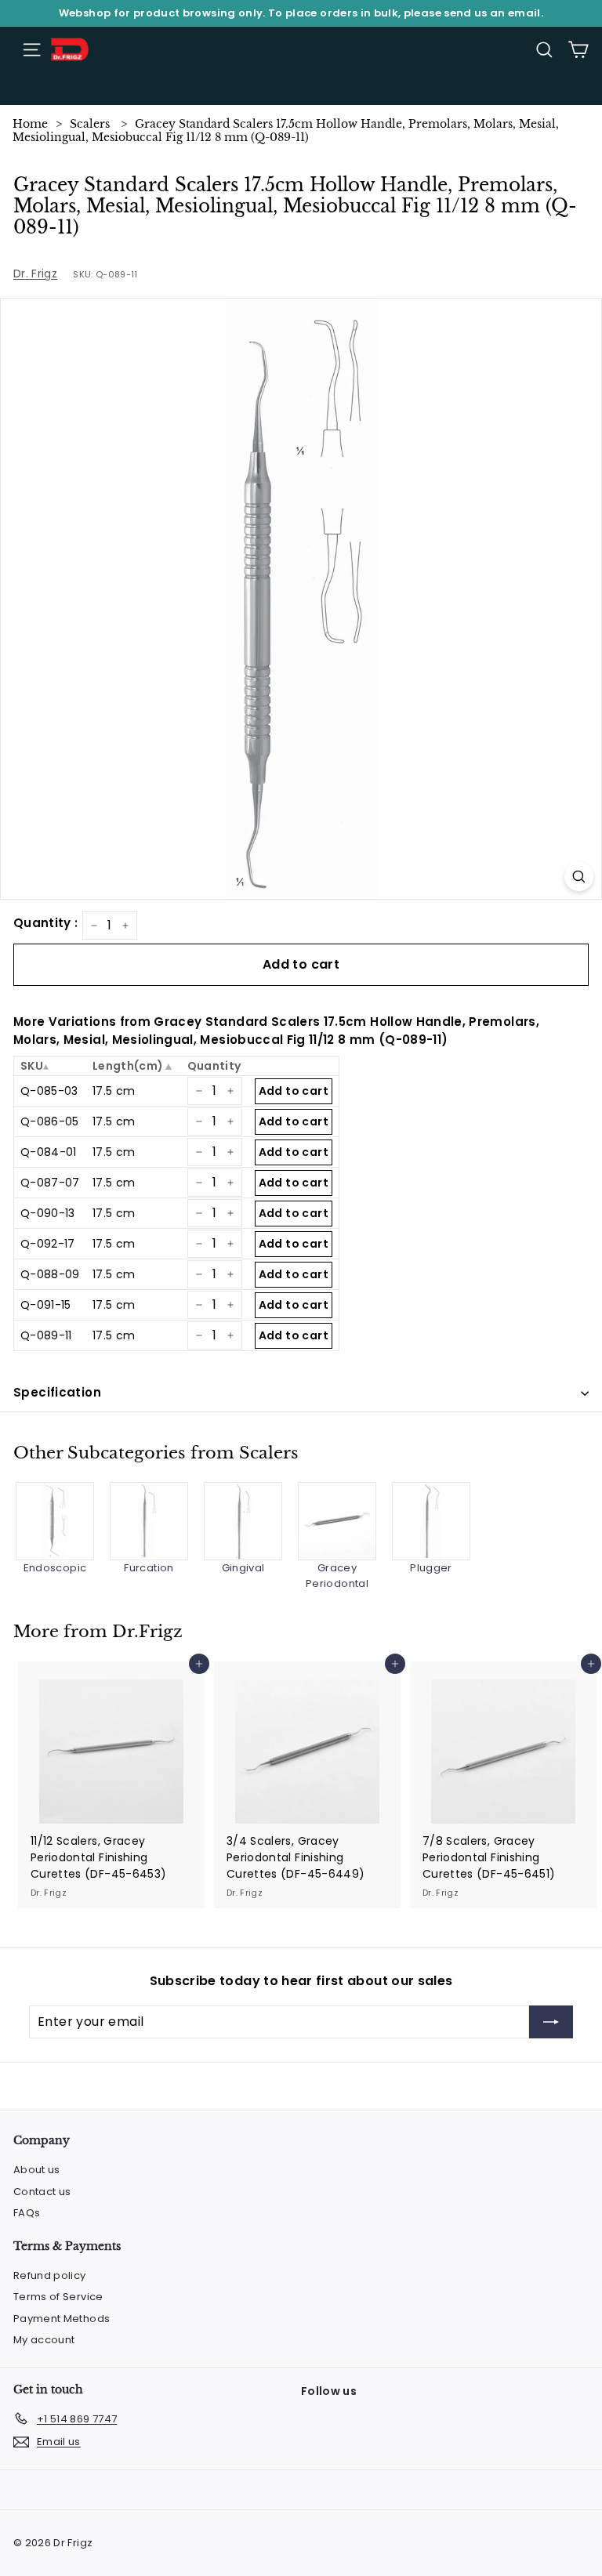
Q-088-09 (50, 1274)
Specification (57, 1392)
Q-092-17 (48, 1244)
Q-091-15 (46, 1305)
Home (30, 124)
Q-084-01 (49, 1152)
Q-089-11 (46, 1335)
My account (44, 2340)
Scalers (90, 124)
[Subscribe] (551, 2022)
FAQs (27, 2213)
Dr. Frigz (35, 274)
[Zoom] (579, 877)
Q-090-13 (48, 1213)
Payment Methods (62, 2319)
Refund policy (50, 2275)
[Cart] (578, 50)
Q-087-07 (50, 1183)
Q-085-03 (49, 1091)
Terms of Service (58, 2297)
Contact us (42, 2192)
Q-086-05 (50, 1121)
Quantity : (46, 923)
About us (37, 2170)
